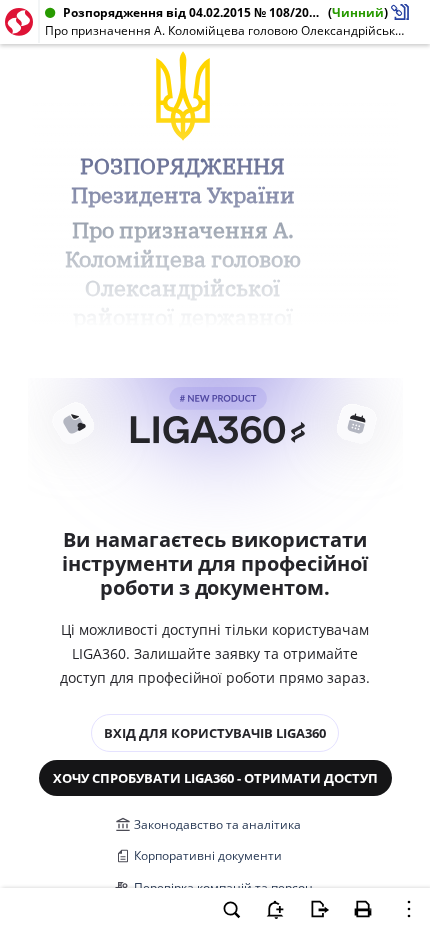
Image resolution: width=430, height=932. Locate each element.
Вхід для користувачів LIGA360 (215, 733)
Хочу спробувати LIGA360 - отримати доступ (215, 778)
